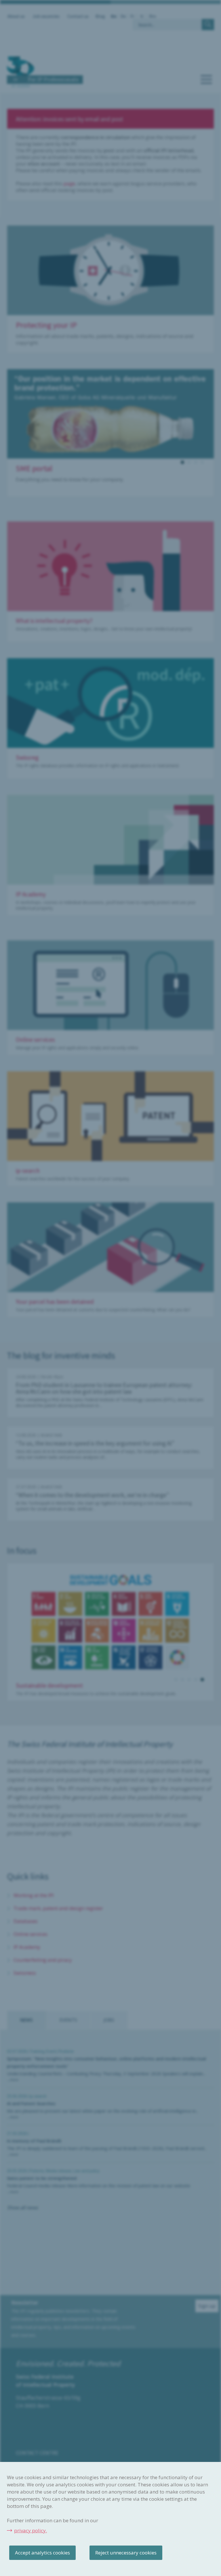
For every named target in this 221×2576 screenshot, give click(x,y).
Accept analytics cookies (42, 2553)
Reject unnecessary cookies (126, 2553)
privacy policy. (31, 2530)
